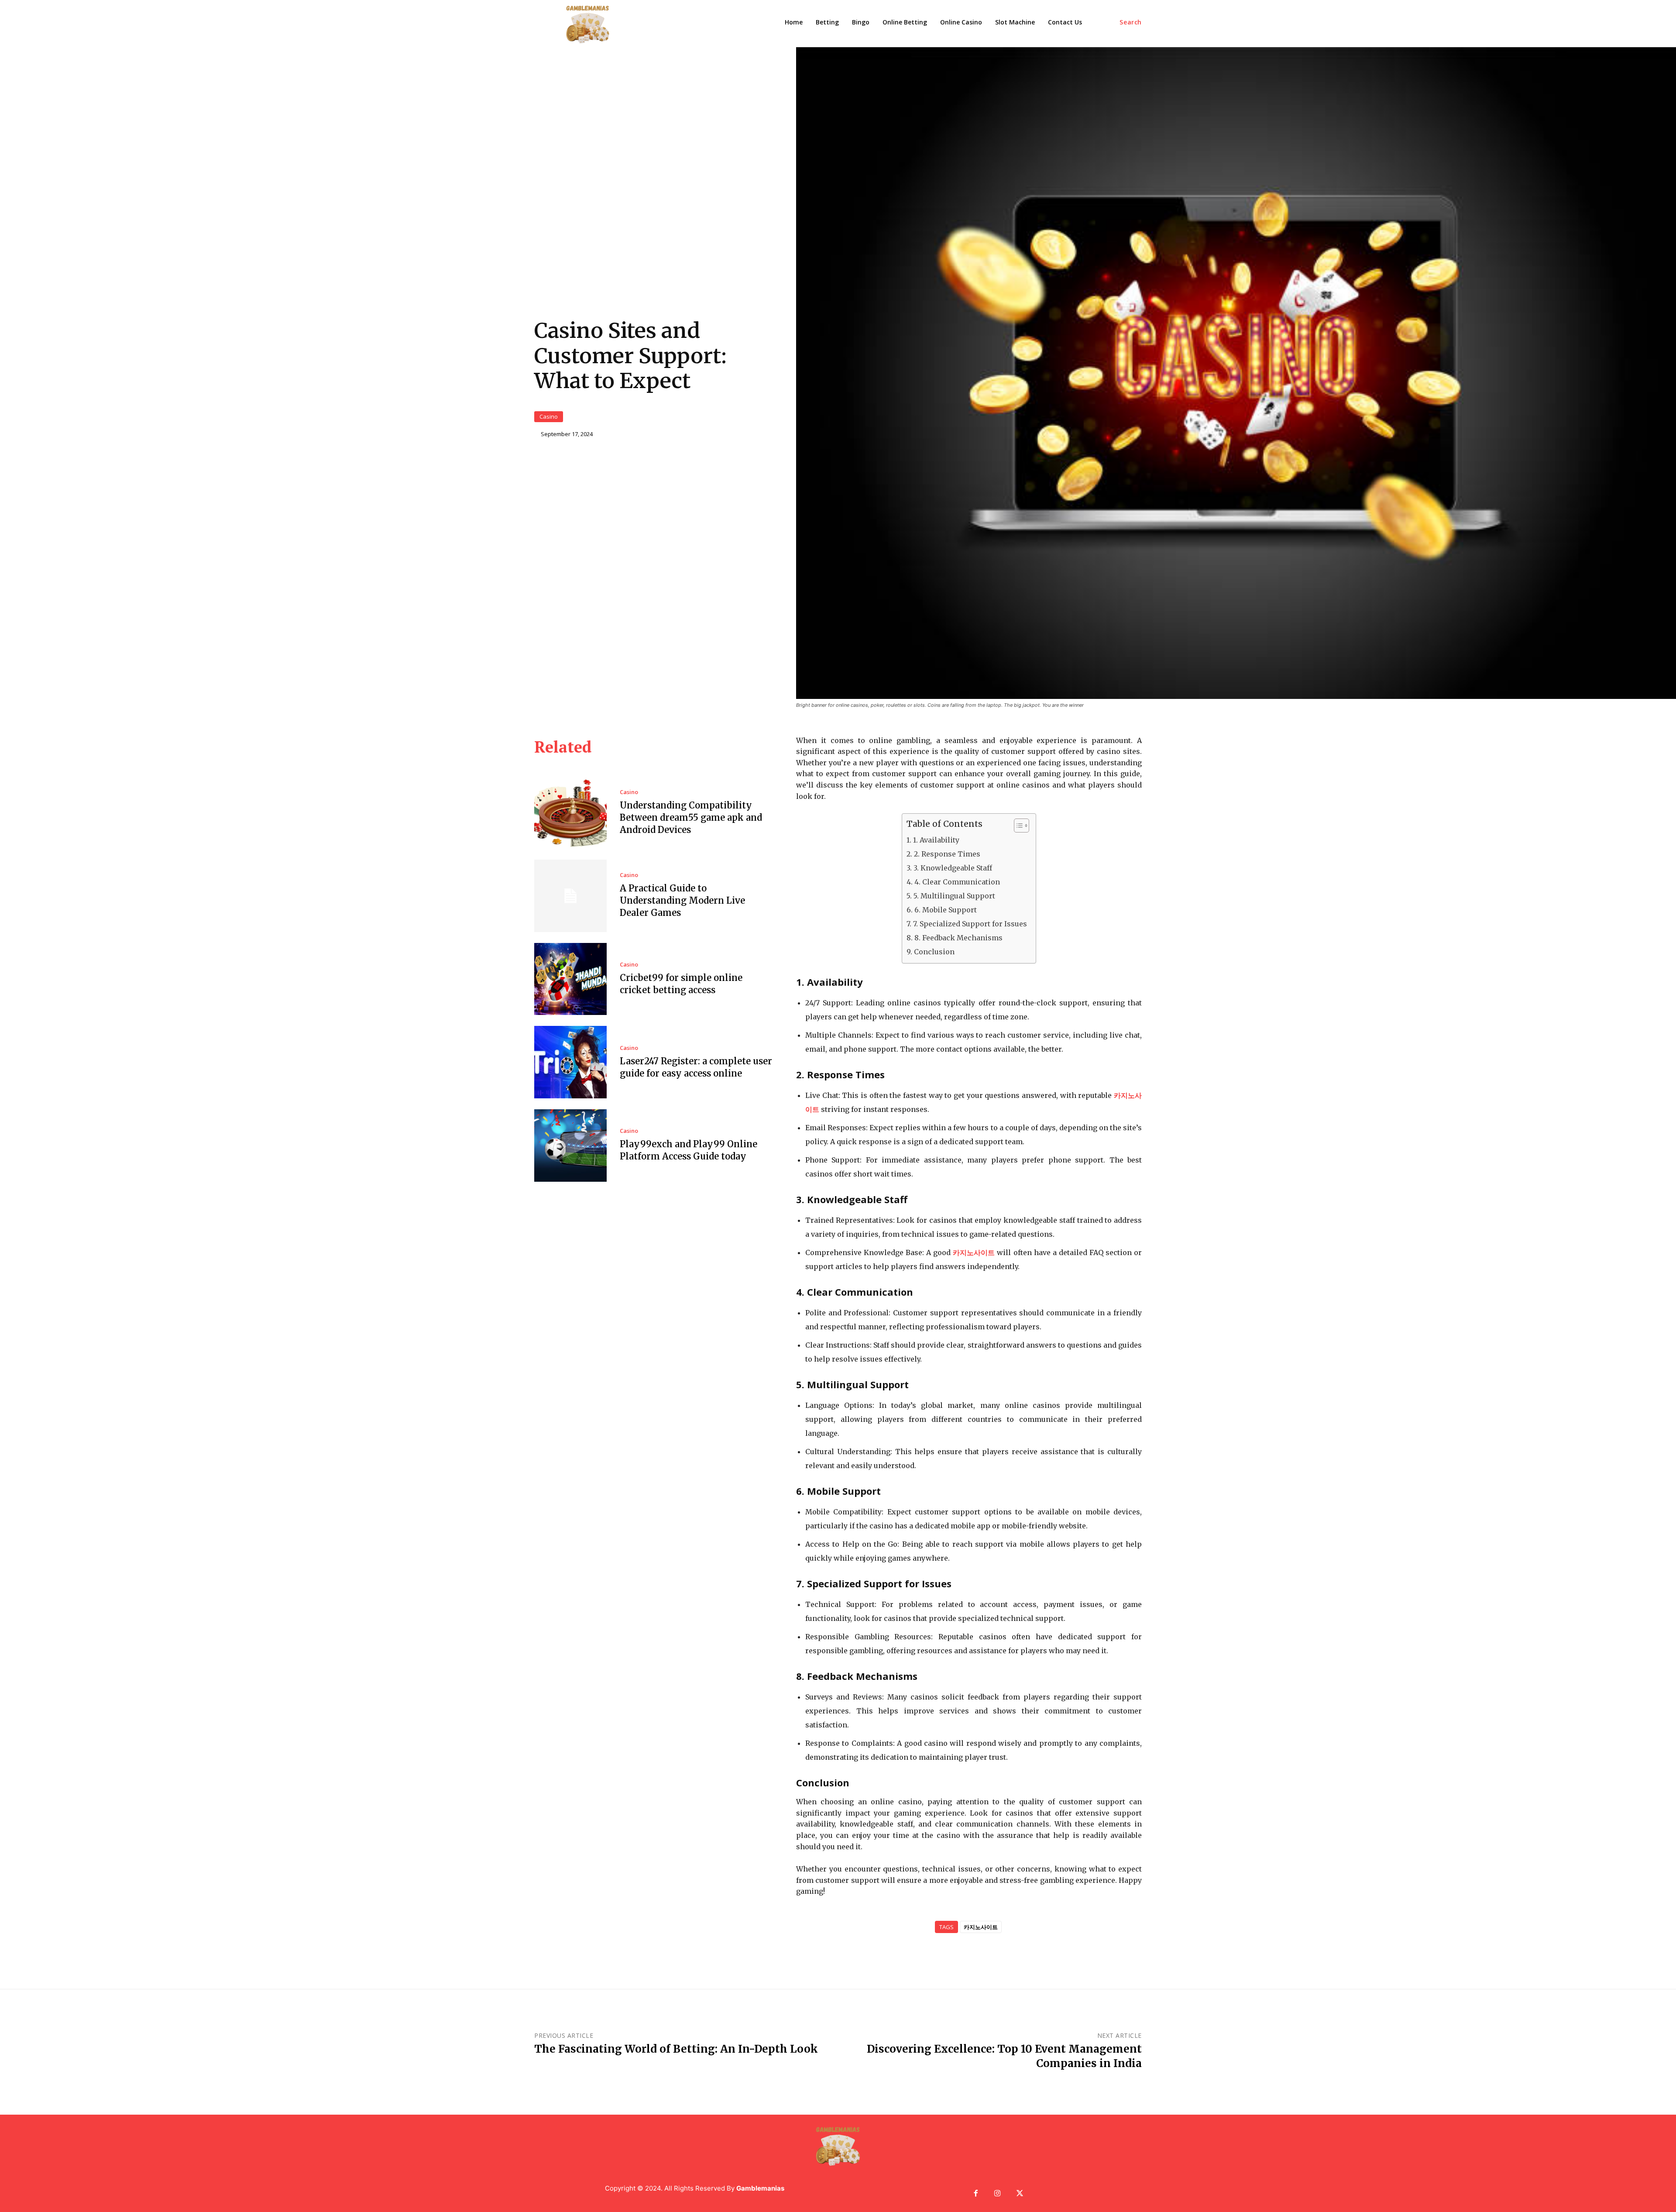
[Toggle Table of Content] (1017, 826)
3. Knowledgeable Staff (953, 868)
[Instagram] (998, 2194)
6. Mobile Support (945, 910)
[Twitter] (1020, 2194)
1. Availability (936, 840)
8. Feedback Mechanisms (958, 938)
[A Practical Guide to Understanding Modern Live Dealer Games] (570, 896)
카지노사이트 (981, 1927)
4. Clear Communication (957, 882)
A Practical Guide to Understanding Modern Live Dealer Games (682, 900)
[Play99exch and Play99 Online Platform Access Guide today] (570, 1146)
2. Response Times (947, 854)
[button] (1131, 22)
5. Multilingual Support (954, 896)
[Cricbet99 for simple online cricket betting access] (570, 979)
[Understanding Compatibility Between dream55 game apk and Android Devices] (570, 813)
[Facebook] (976, 2194)
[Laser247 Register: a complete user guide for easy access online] (570, 1062)
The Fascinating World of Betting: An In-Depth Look (676, 2049)
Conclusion (934, 952)
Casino (549, 416)
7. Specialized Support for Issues (970, 924)
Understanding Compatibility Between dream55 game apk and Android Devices (691, 817)
